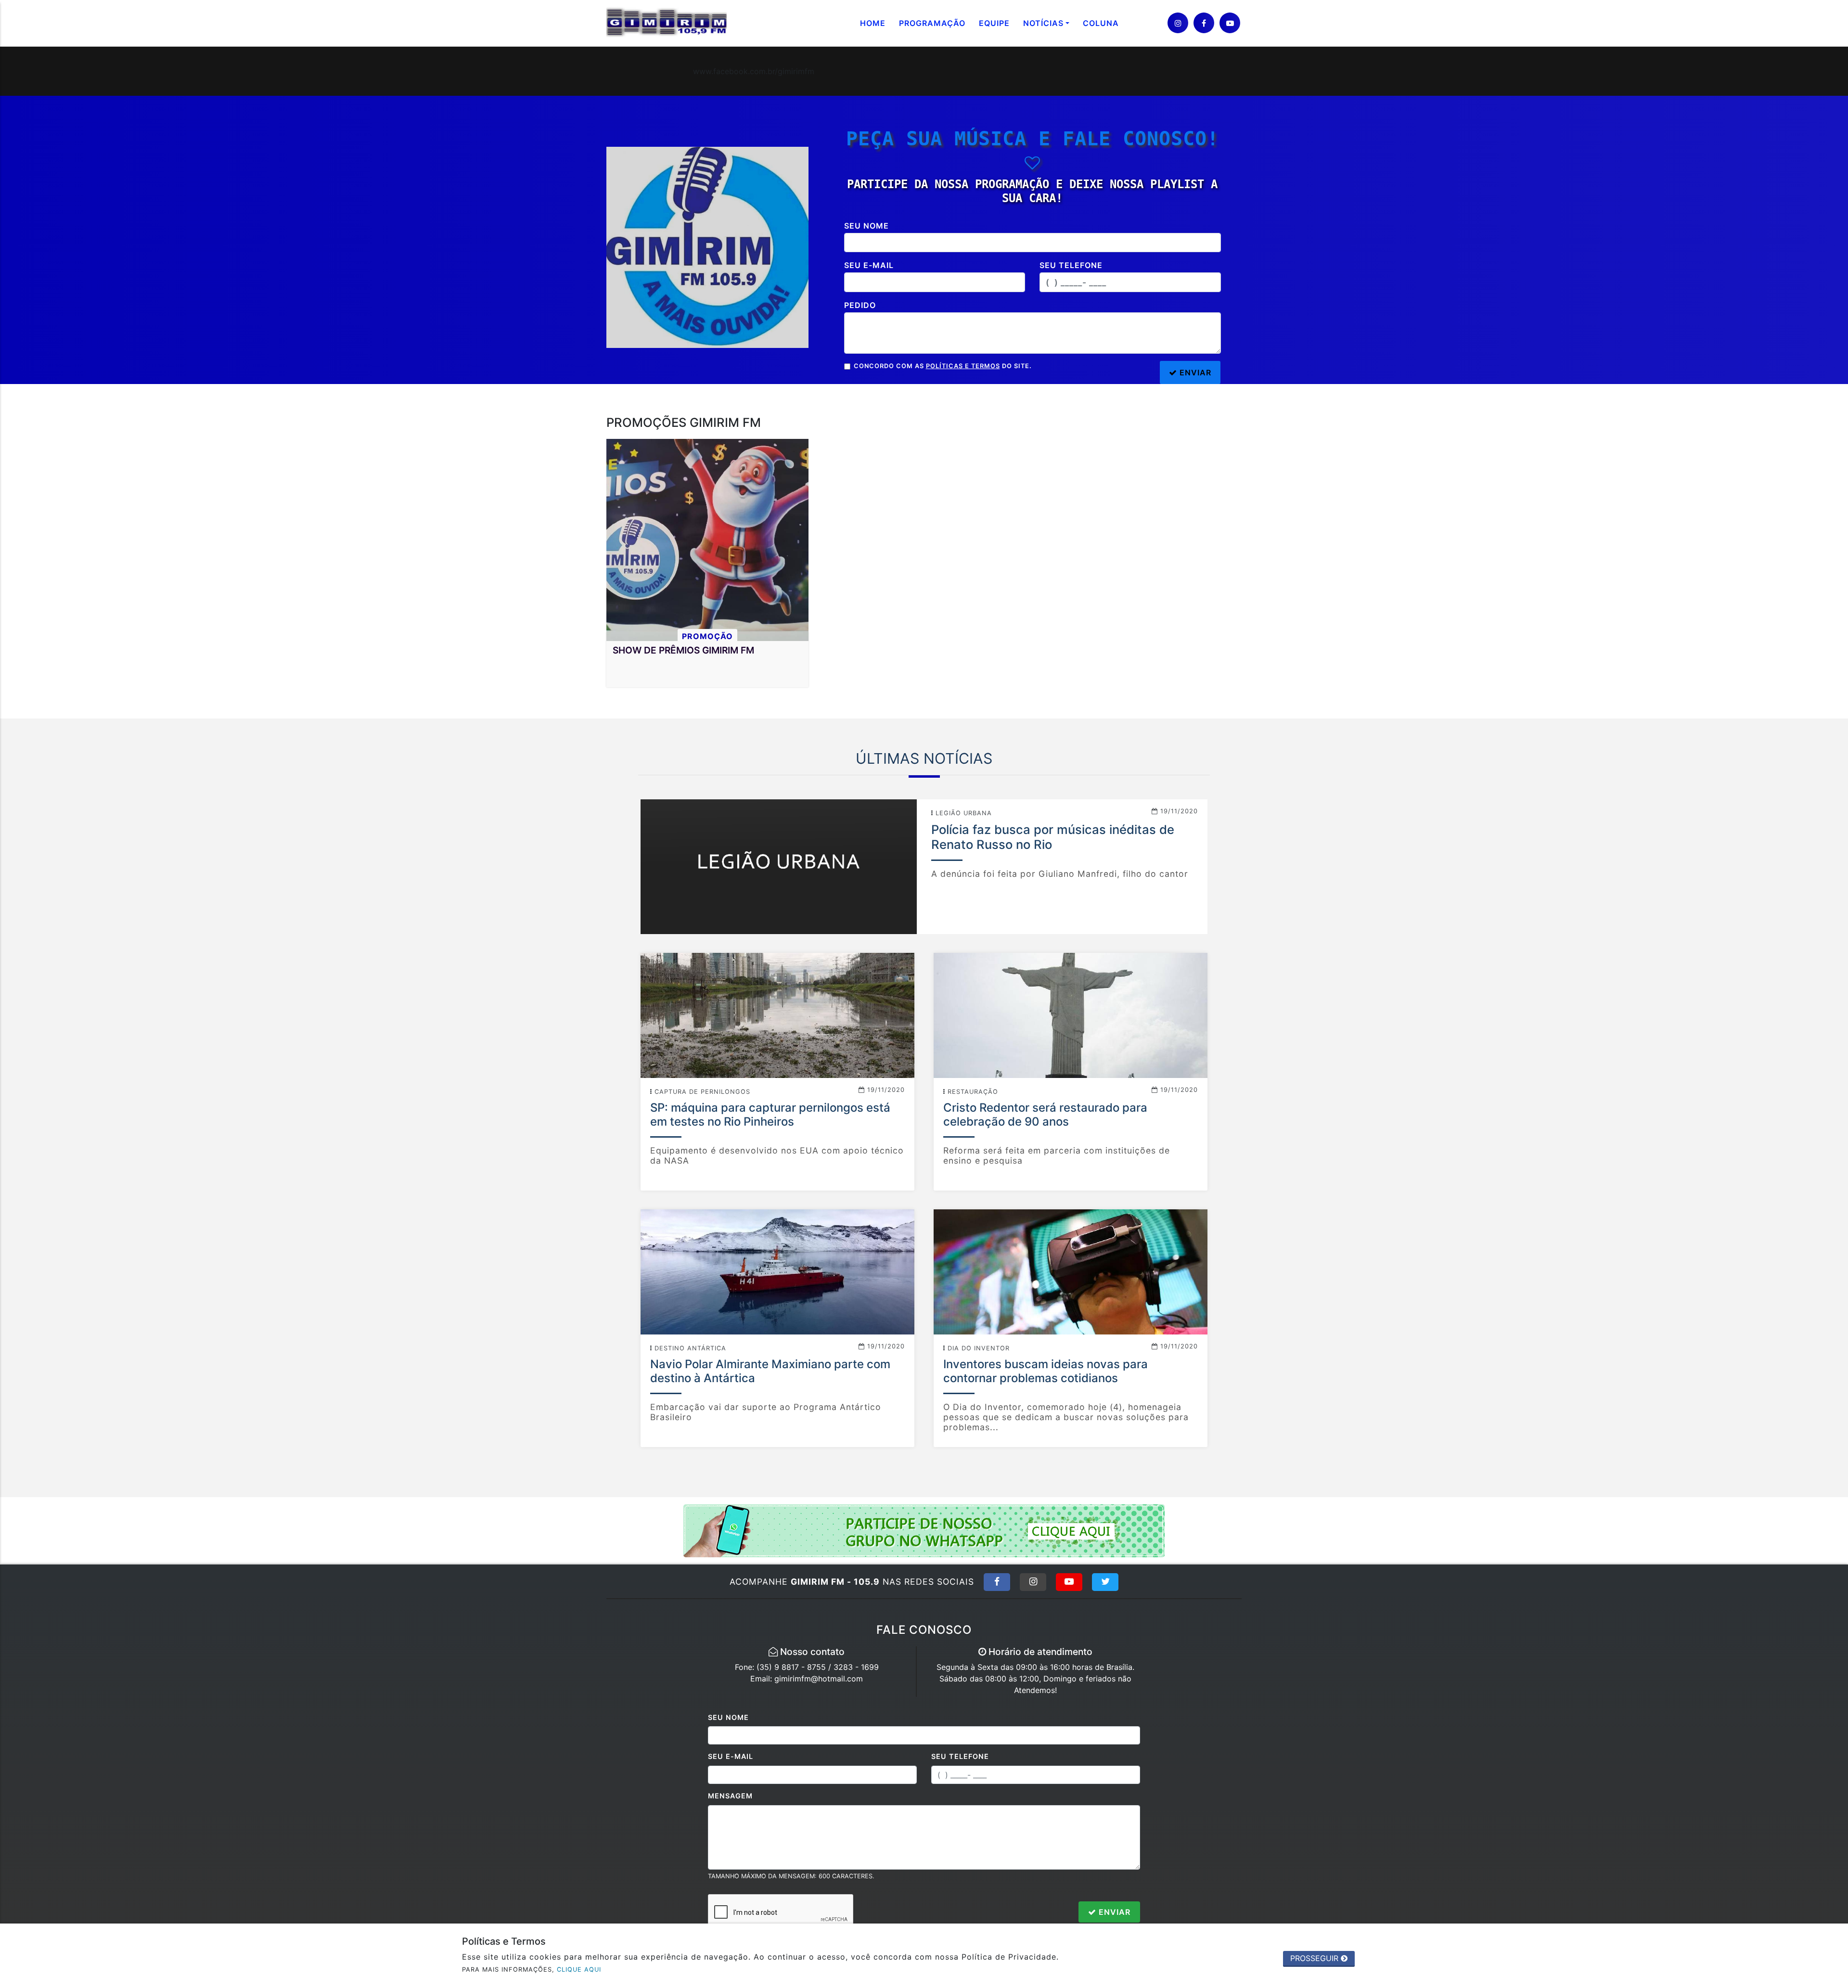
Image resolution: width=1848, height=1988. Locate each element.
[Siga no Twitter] (1105, 1582)
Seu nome (866, 226)
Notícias (1043, 23)
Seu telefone (1071, 265)
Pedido (860, 305)
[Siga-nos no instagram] (1178, 23)
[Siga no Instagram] (1033, 1582)
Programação (932, 23)
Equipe (994, 23)
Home (873, 23)
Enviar (1113, 1912)
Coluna (1101, 23)
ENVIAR (1194, 372)
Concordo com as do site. (943, 366)
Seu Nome (728, 1717)
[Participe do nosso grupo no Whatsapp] (924, 1530)
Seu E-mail (731, 1756)
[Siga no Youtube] (1069, 1582)
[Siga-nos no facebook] (1204, 23)
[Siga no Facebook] (997, 1582)
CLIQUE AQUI (579, 1969)
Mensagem (730, 1796)
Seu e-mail (869, 265)
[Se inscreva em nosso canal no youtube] (1230, 23)
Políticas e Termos (963, 366)
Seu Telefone (960, 1756)
